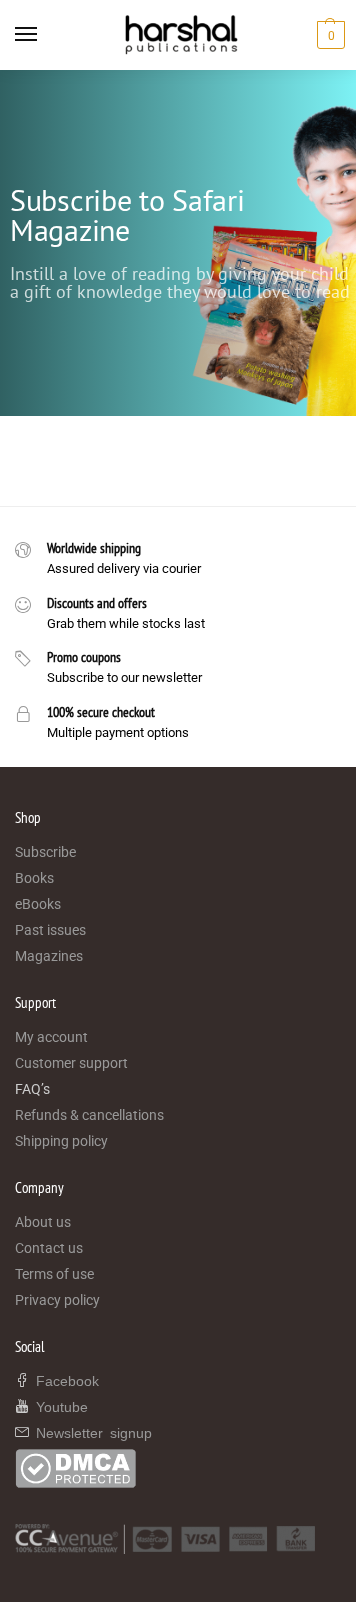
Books (34, 878)
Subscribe (45, 852)
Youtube (58, 1406)
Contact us (49, 1248)
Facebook (64, 1380)
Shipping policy (61, 1141)
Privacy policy (57, 1300)
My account (51, 1037)
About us (43, 1222)
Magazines (49, 956)
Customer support (71, 1063)
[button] (328, 35)
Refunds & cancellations (89, 1115)
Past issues (50, 930)
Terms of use (54, 1274)
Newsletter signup (90, 1432)
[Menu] (45, 35)
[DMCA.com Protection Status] (180, 1468)
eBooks (38, 904)
